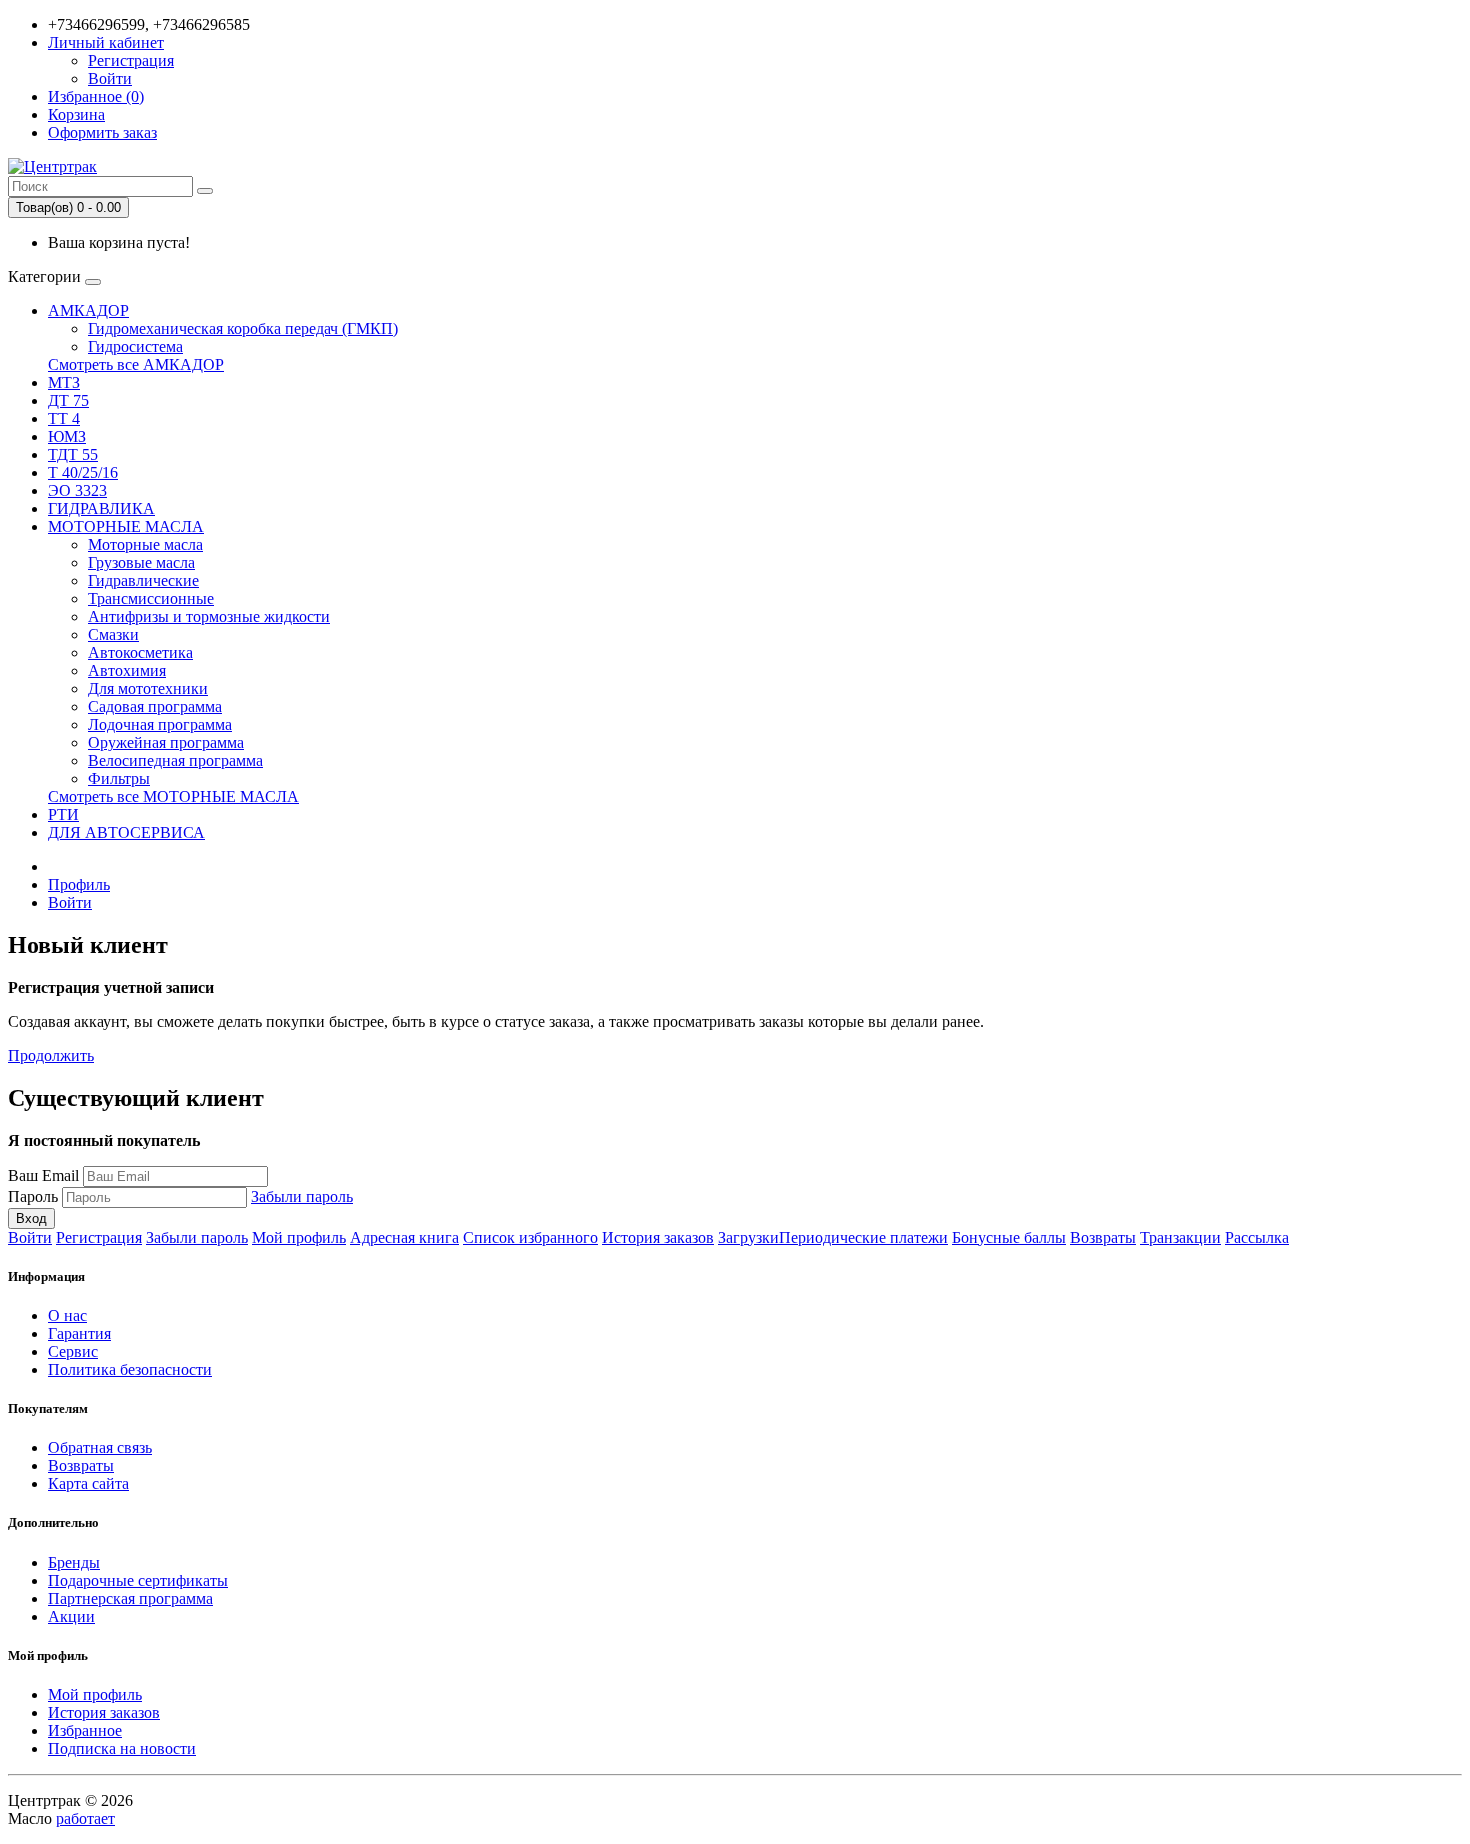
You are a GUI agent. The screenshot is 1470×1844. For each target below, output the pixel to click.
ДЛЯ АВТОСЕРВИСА (126, 832)
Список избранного (530, 1237)
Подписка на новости (122, 1748)
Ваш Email (43, 1175)
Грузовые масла (141, 562)
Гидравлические (143, 580)
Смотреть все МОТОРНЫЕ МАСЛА (173, 796)
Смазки (113, 634)
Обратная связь (100, 1447)
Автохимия (127, 670)
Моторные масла (145, 544)
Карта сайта (88, 1483)
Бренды (74, 1562)
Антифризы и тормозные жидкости (209, 616)
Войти (110, 78)
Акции (71, 1616)
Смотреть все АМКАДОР (136, 364)
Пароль (33, 1196)
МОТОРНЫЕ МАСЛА (126, 526)
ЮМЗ (67, 436)
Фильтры (119, 778)
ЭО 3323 (77, 490)
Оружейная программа (166, 742)
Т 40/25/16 (83, 472)
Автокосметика (140, 652)
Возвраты (1103, 1237)
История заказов (658, 1237)
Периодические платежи (863, 1237)
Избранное (85, 1730)
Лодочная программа (160, 724)
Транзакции (1180, 1237)
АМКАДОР (88, 310)
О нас (67, 1315)
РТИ (63, 814)
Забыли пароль (302, 1196)
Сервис (73, 1351)
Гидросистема (135, 346)
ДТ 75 (68, 400)
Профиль (79, 884)
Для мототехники (148, 688)
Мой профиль (299, 1237)
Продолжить (51, 1055)
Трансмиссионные (151, 598)
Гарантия (79, 1333)
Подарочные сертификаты (138, 1580)
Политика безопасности (130, 1369)
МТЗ (64, 382)
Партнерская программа (130, 1598)
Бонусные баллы (1009, 1237)
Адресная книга (404, 1237)
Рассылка (1257, 1237)
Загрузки (748, 1237)
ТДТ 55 (73, 454)
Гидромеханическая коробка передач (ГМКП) (243, 328)
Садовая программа (155, 706)
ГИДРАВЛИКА (101, 508)
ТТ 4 (64, 418)
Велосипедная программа (175, 760)
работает (85, 1818)
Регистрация (131, 60)
